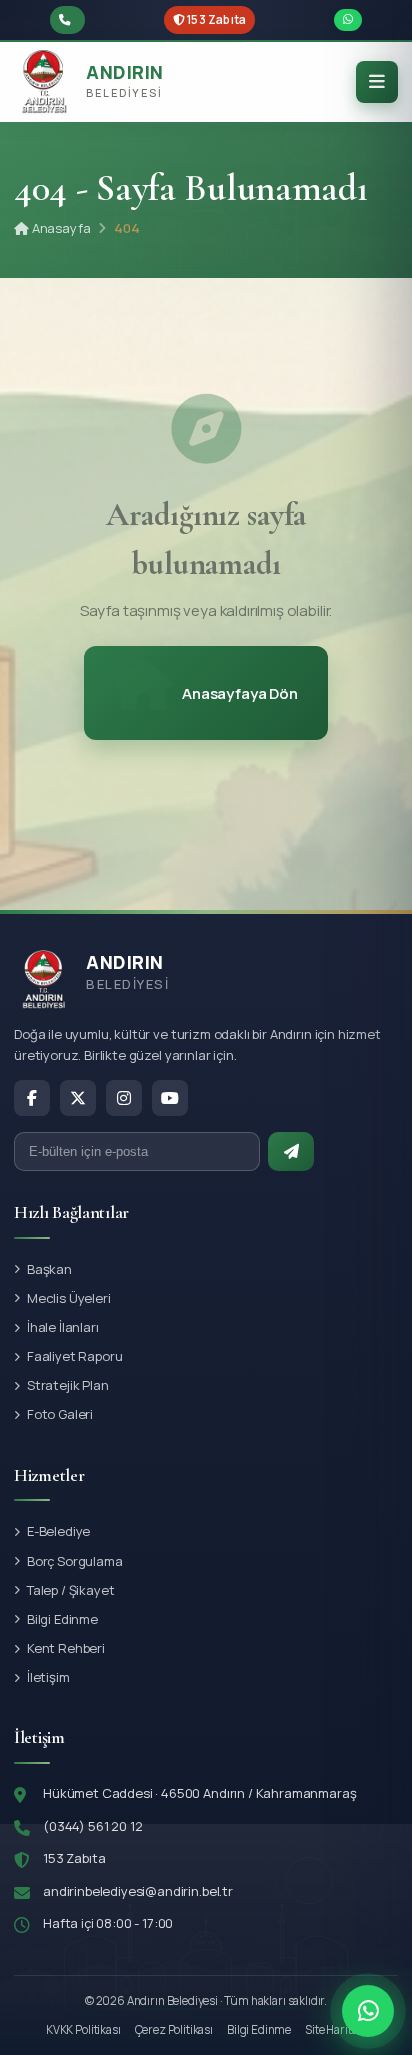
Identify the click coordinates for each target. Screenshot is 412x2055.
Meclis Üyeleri (69, 1298)
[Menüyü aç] (377, 82)
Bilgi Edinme (62, 1619)
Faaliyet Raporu (75, 1356)
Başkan (49, 1269)
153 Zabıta (215, 19)
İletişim (48, 1677)
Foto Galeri (60, 1414)
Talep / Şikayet (71, 1590)
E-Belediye (58, 1531)
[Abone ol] (291, 1151)
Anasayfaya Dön (240, 693)
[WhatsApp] (368, 2011)
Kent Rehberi (66, 1648)
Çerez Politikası (174, 2029)
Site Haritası (335, 2029)
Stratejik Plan (68, 1385)
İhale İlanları (63, 1327)
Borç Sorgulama (75, 1561)
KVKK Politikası (83, 2029)
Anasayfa (59, 228)
